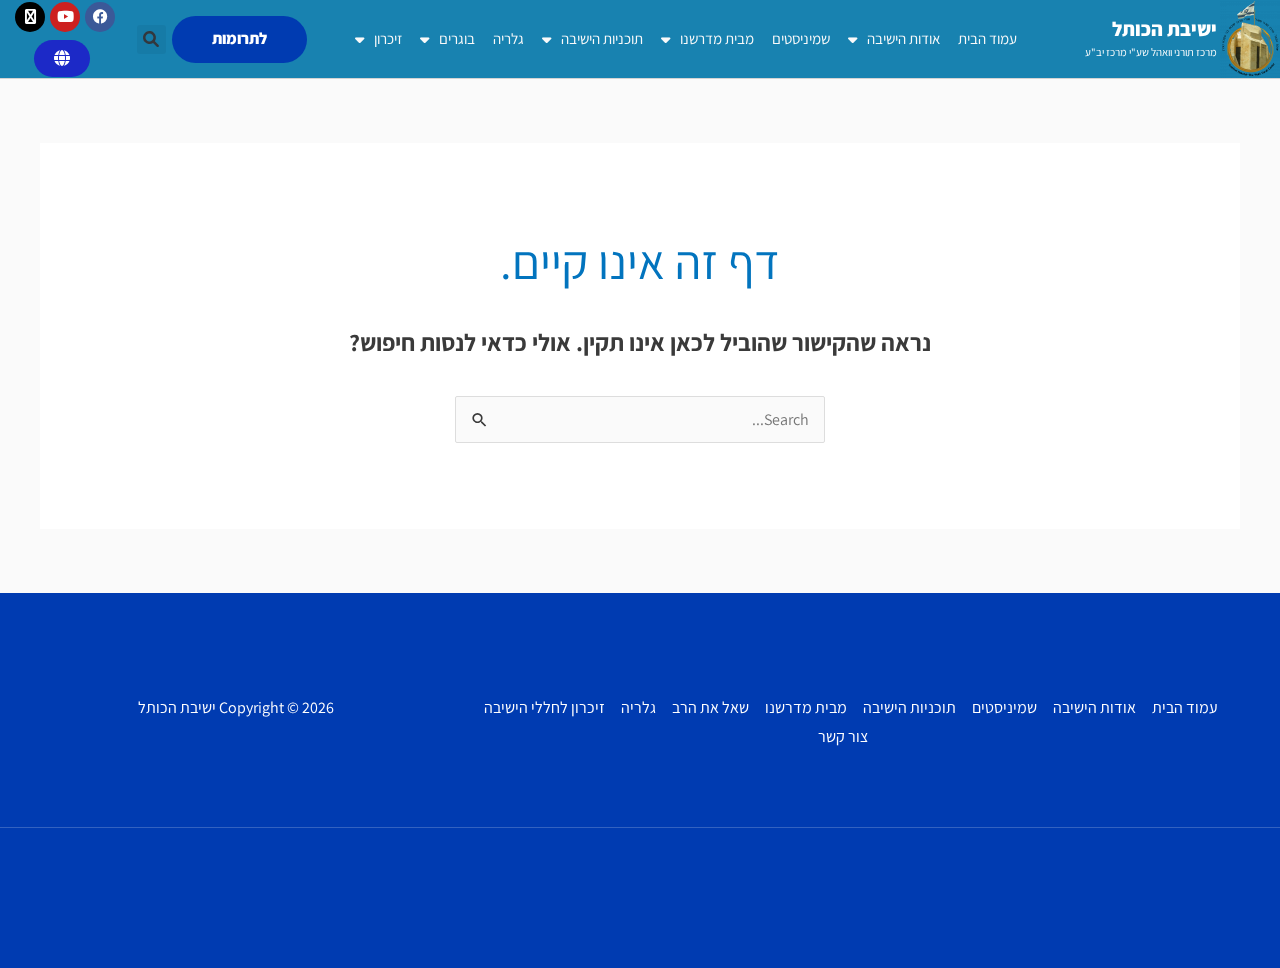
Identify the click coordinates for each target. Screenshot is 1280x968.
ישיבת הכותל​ (1164, 29)
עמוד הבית (987, 38)
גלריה (508, 38)
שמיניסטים (801, 38)
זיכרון (388, 38)
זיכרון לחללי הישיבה (544, 707)
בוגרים (457, 38)
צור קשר (843, 736)
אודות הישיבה (903, 38)
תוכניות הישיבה (602, 38)
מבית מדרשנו (717, 38)
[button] (151, 39)
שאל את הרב (710, 707)
